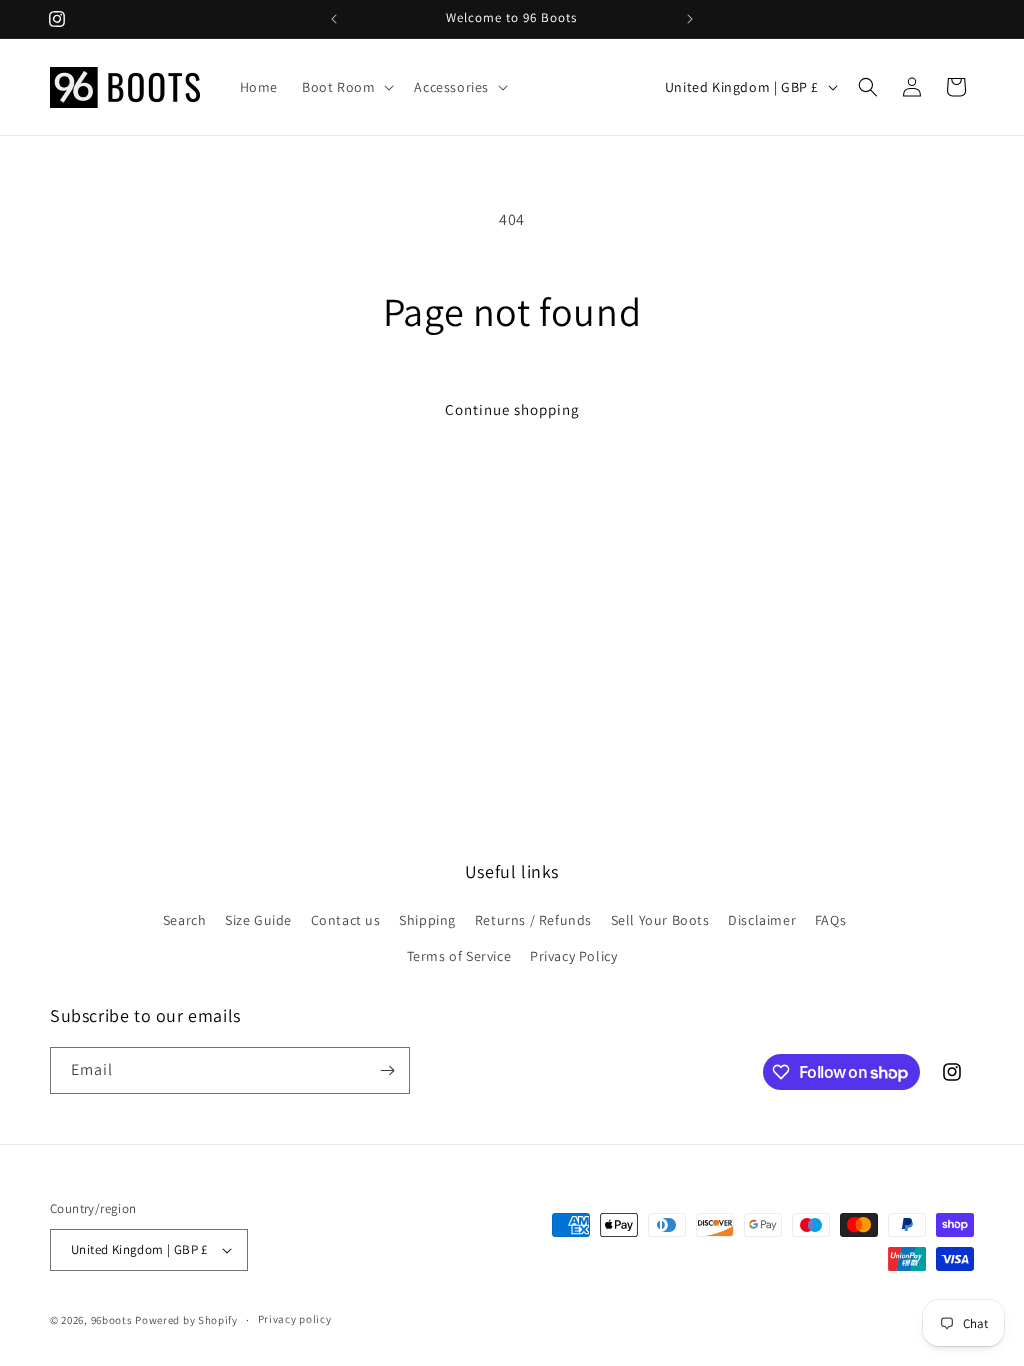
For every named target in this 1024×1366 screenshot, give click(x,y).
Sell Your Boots (660, 920)
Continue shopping (512, 409)
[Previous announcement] (334, 19)
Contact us (346, 920)
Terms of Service (459, 956)
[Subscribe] (387, 1070)
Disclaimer (762, 920)
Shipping (427, 920)
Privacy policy (295, 1319)
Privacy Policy (573, 956)
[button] (346, 87)
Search (185, 920)
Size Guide (258, 920)
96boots (112, 1320)
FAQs (830, 920)
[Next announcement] (690, 19)
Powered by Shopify (186, 1320)
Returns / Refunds (533, 920)
